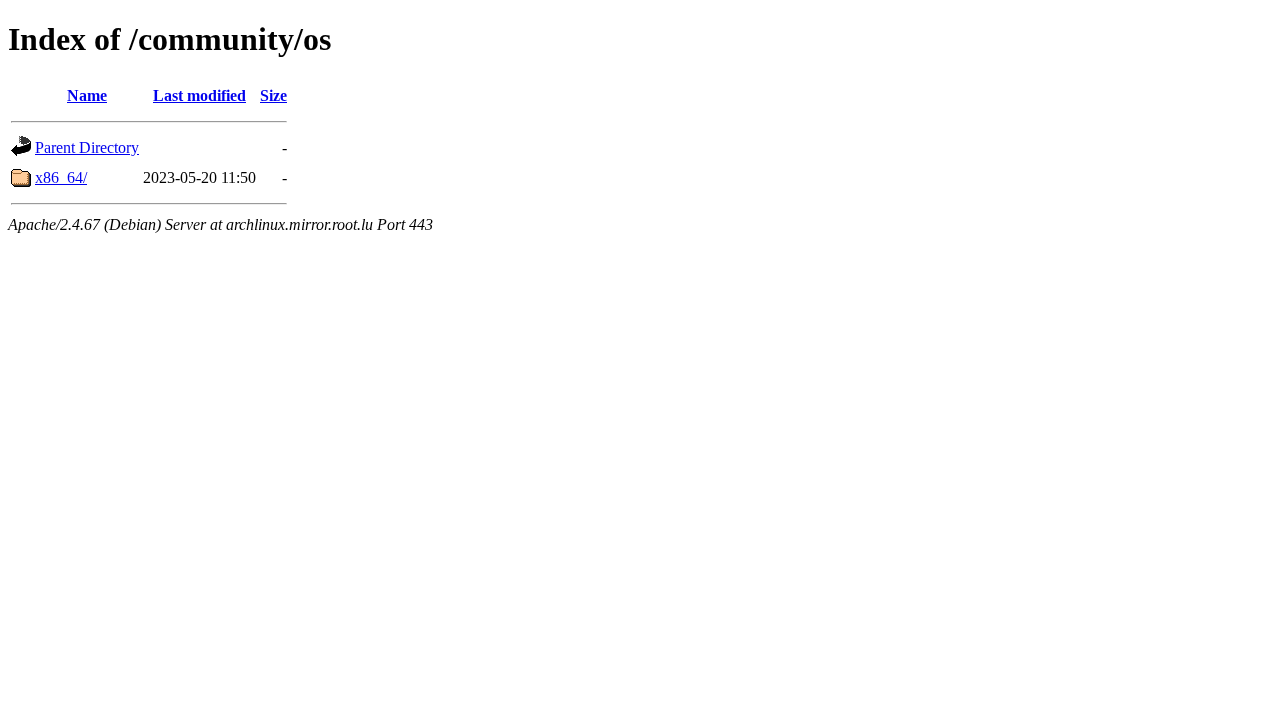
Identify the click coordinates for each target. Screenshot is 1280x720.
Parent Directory (87, 147)
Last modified (199, 95)
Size (273, 95)
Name (87, 95)
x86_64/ (61, 177)
